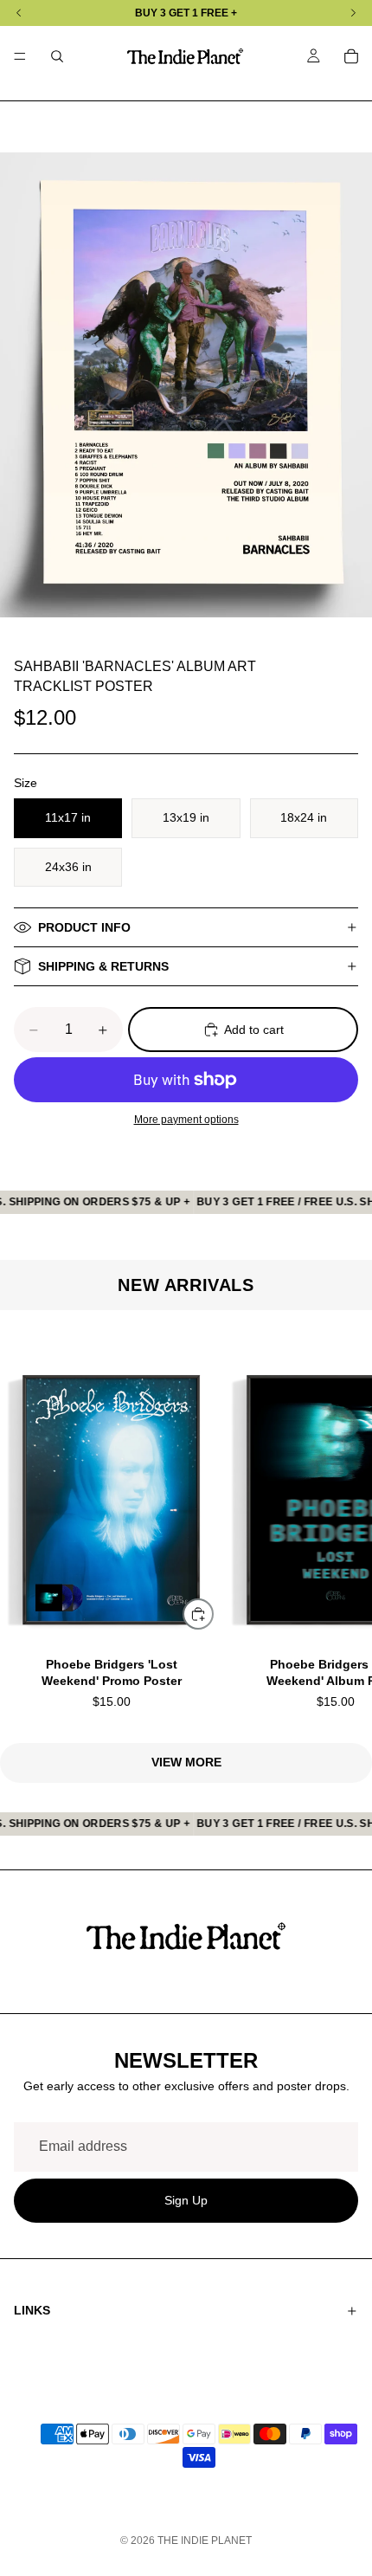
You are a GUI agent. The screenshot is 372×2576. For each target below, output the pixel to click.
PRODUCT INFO (84, 927)
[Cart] (351, 56)
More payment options (186, 1119)
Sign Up (186, 2199)
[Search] (57, 56)
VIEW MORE (186, 1762)
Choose (213, 1613)
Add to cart (254, 1030)
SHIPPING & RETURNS (103, 966)
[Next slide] (337, 1527)
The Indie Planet (205, 2540)
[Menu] (20, 56)
